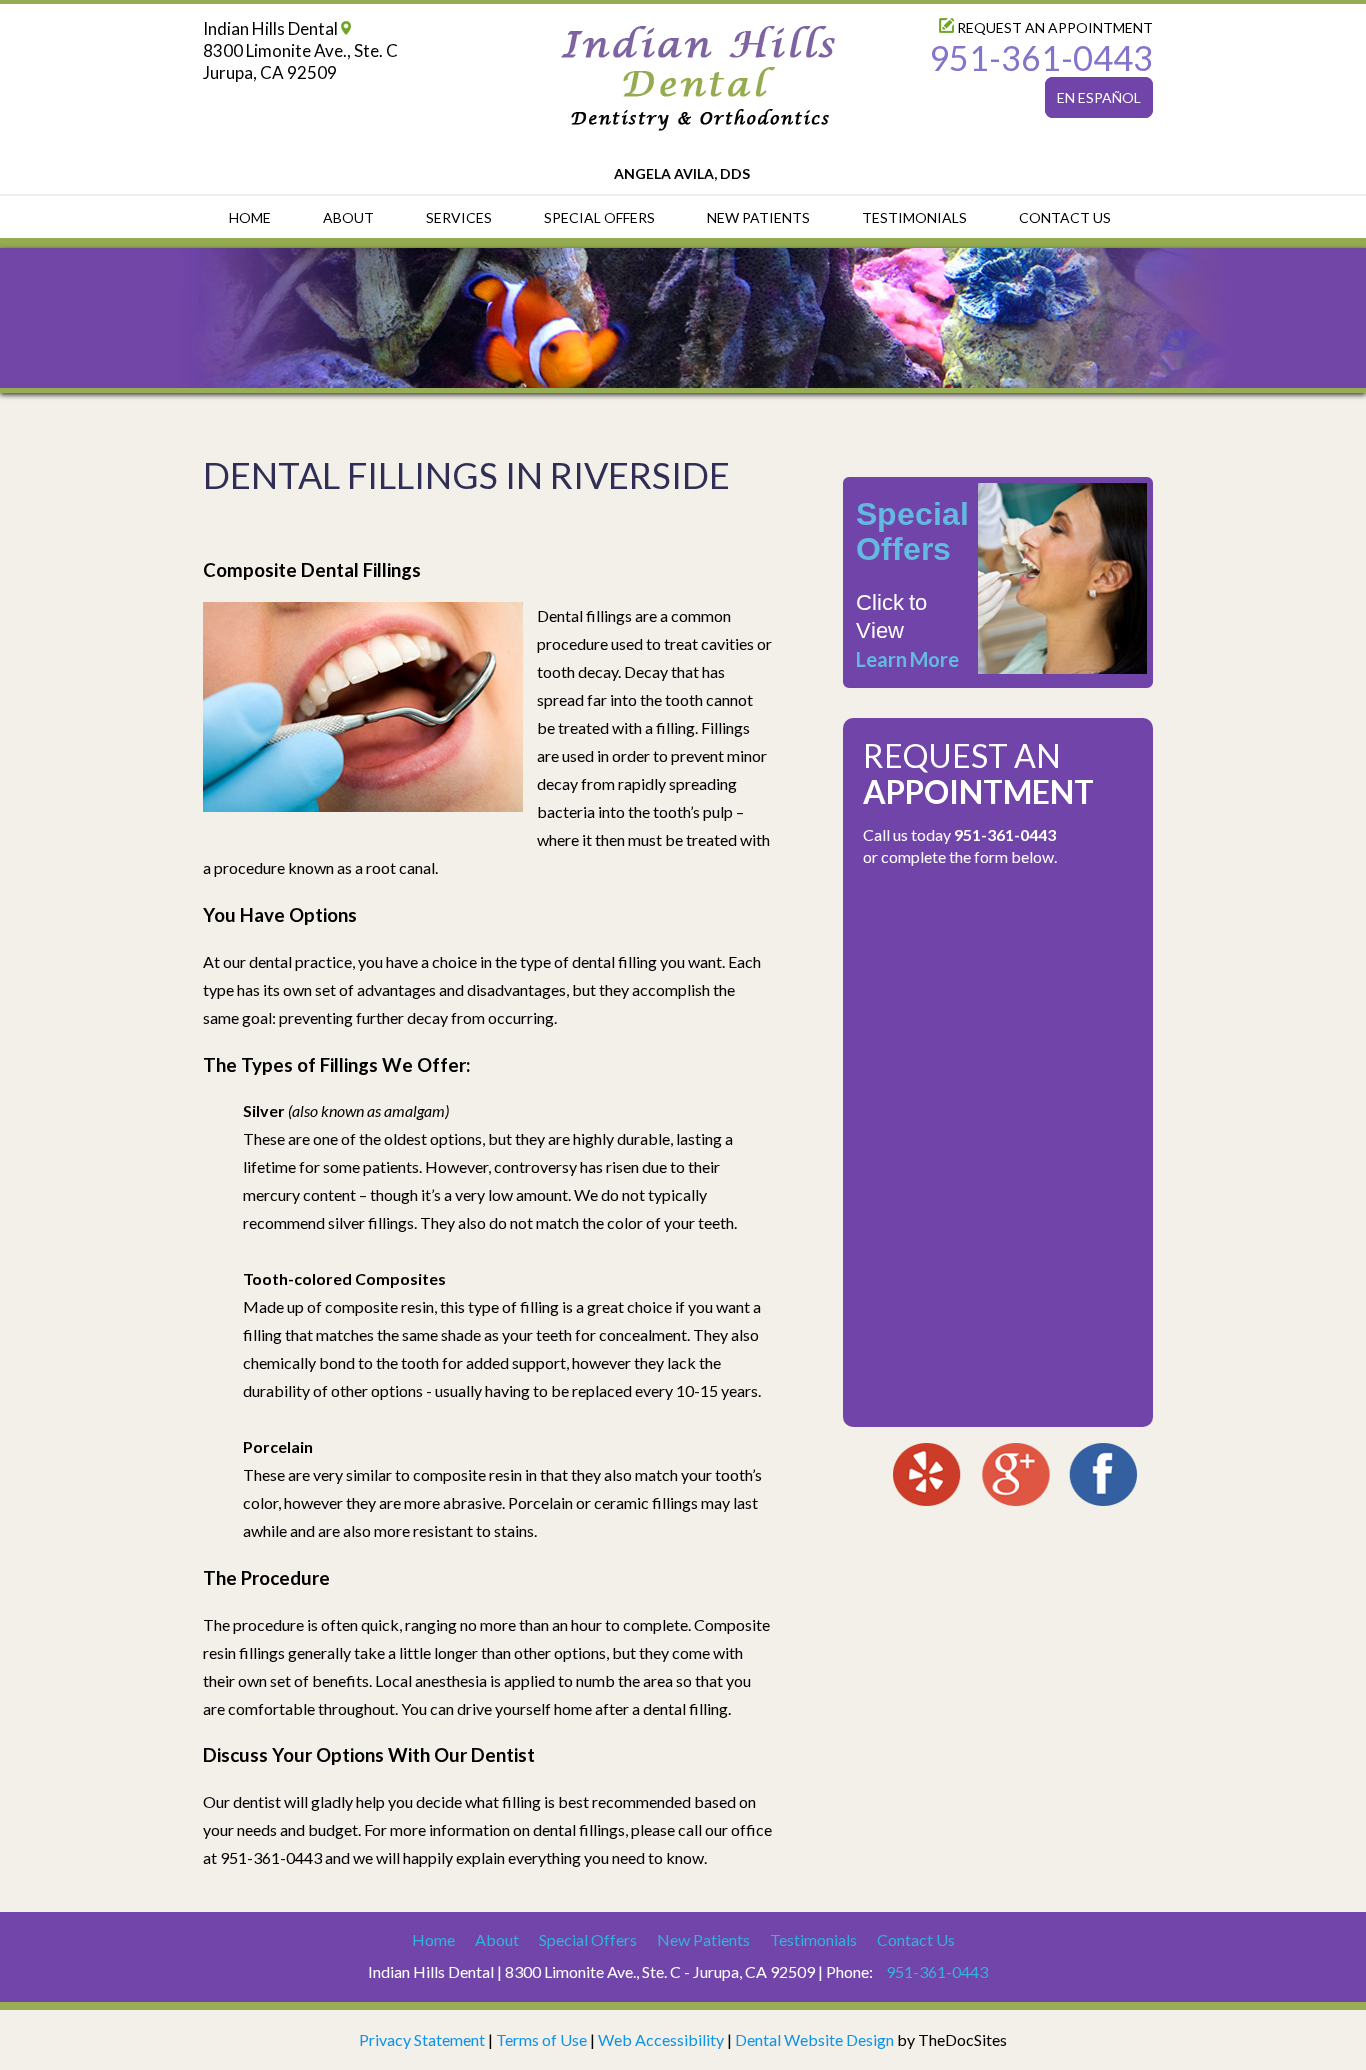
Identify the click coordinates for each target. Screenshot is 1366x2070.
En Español (1099, 97)
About (348, 217)
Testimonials (914, 217)
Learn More (907, 659)
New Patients (758, 217)
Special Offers (599, 217)
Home (250, 217)
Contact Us (1065, 217)
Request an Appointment (1053, 27)
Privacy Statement (422, 2039)
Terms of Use (541, 2039)
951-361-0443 (1041, 57)
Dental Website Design (814, 2039)
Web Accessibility (661, 2039)
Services (459, 217)
